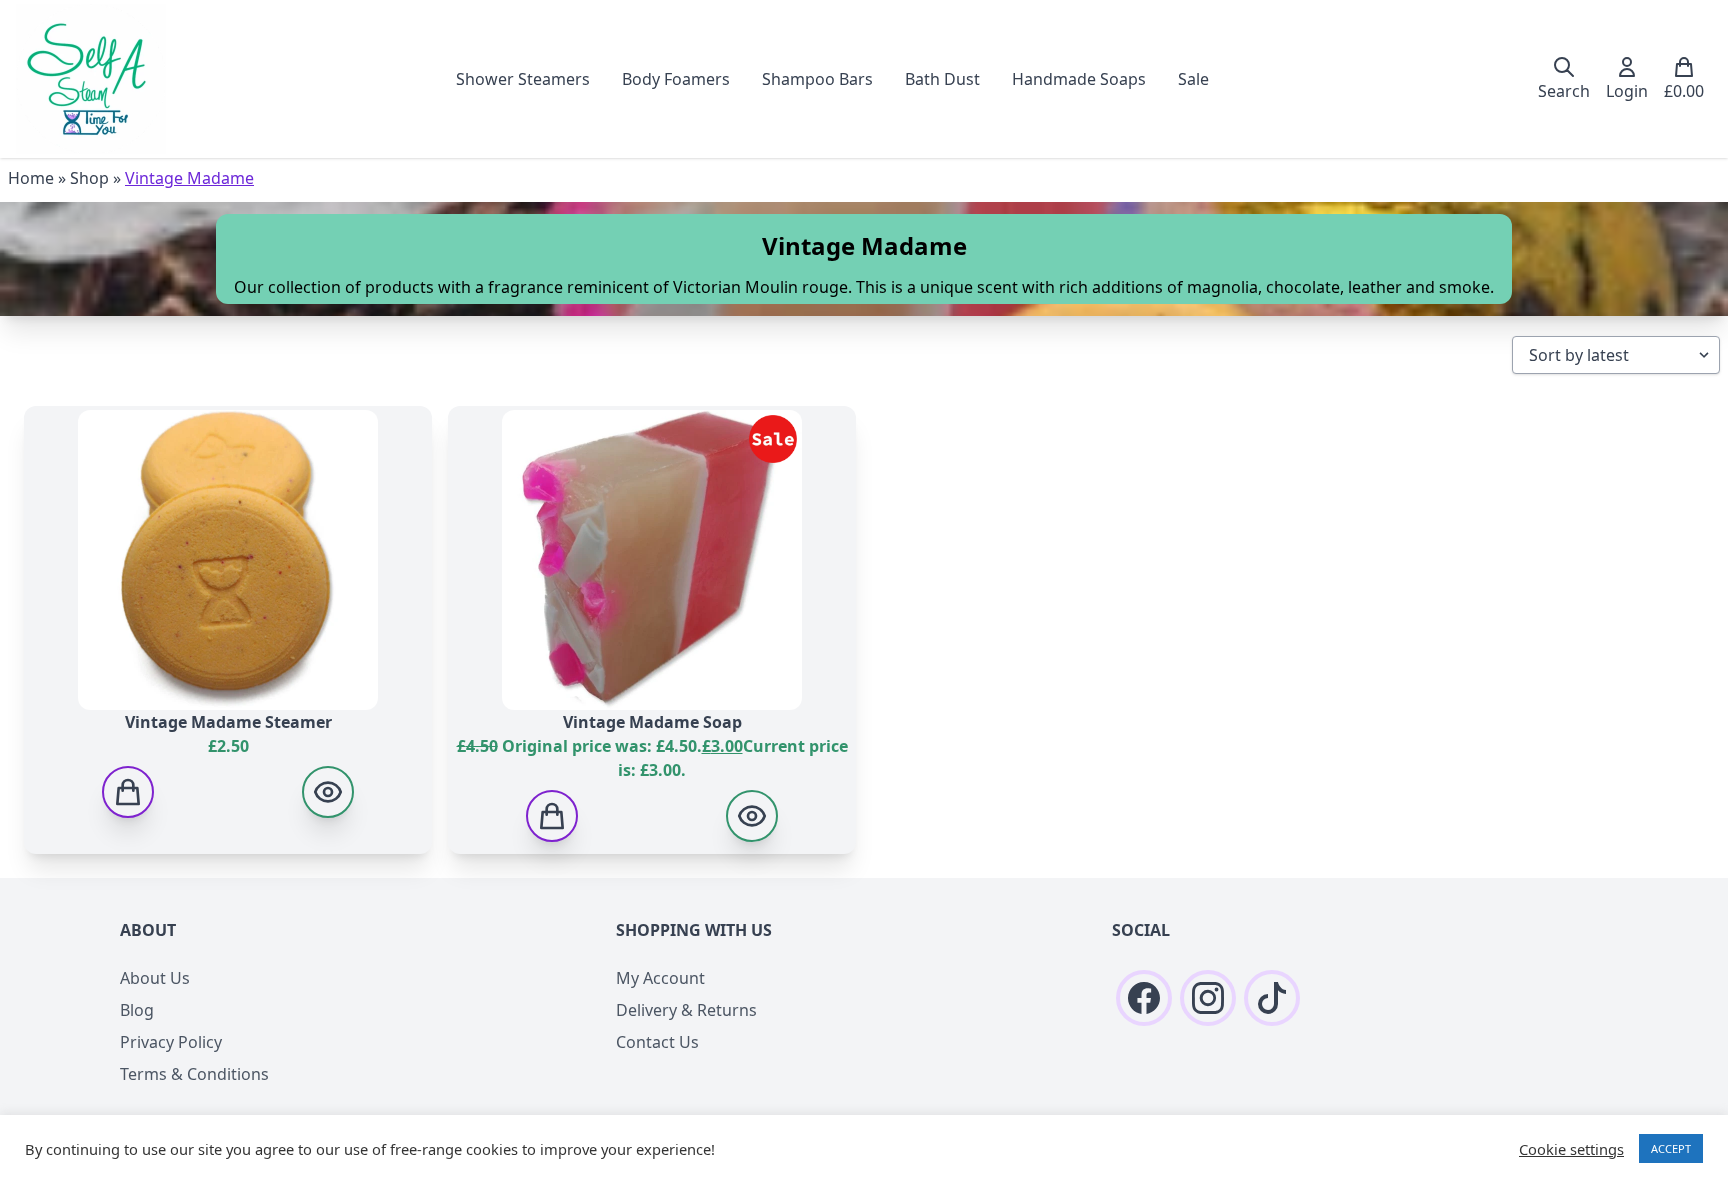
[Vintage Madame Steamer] (328, 792)
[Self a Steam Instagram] (1208, 998)
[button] (128, 792)
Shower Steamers (523, 79)
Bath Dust (942, 79)
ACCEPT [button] (1671, 1148)
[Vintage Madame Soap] (752, 816)
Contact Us (657, 1042)
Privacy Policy (171, 1042)
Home (31, 178)
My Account (660, 978)
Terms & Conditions (194, 1074)
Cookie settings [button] (1571, 1149)
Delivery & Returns (686, 1010)
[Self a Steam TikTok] (1272, 998)
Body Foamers (676, 79)
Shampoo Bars (817, 79)
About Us (155, 978)
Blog (137, 1010)
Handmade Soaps (1079, 79)
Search (1564, 91)
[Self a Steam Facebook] (1144, 998)
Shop (89, 178)
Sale (1193, 79)
